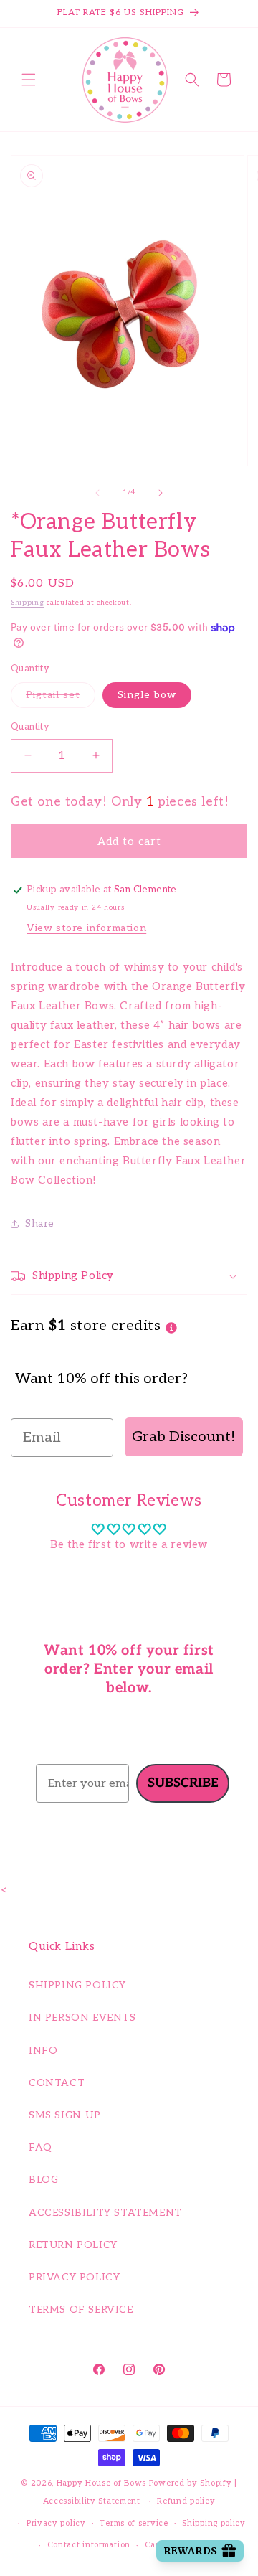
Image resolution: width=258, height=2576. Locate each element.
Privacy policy (56, 2523)
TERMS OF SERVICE (81, 2310)
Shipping (28, 603)
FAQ (40, 2147)
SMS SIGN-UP (65, 2115)
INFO (43, 2051)
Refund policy (186, 2501)
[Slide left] (97, 493)
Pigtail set (61, 694)
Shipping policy (214, 2523)
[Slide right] (161, 493)
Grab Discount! (184, 1437)
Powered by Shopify (191, 2483)
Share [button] (40, 1223)
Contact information (89, 2545)
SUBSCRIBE (183, 1783)
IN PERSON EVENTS (82, 2018)
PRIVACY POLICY (74, 2277)
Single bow (147, 695)
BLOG (43, 2180)
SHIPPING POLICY (77, 1985)
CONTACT (57, 2083)
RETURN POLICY (73, 2245)
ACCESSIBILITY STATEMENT (105, 2213)
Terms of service (134, 2523)
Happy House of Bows (101, 2483)
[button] (29, 80)
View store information (86, 928)
